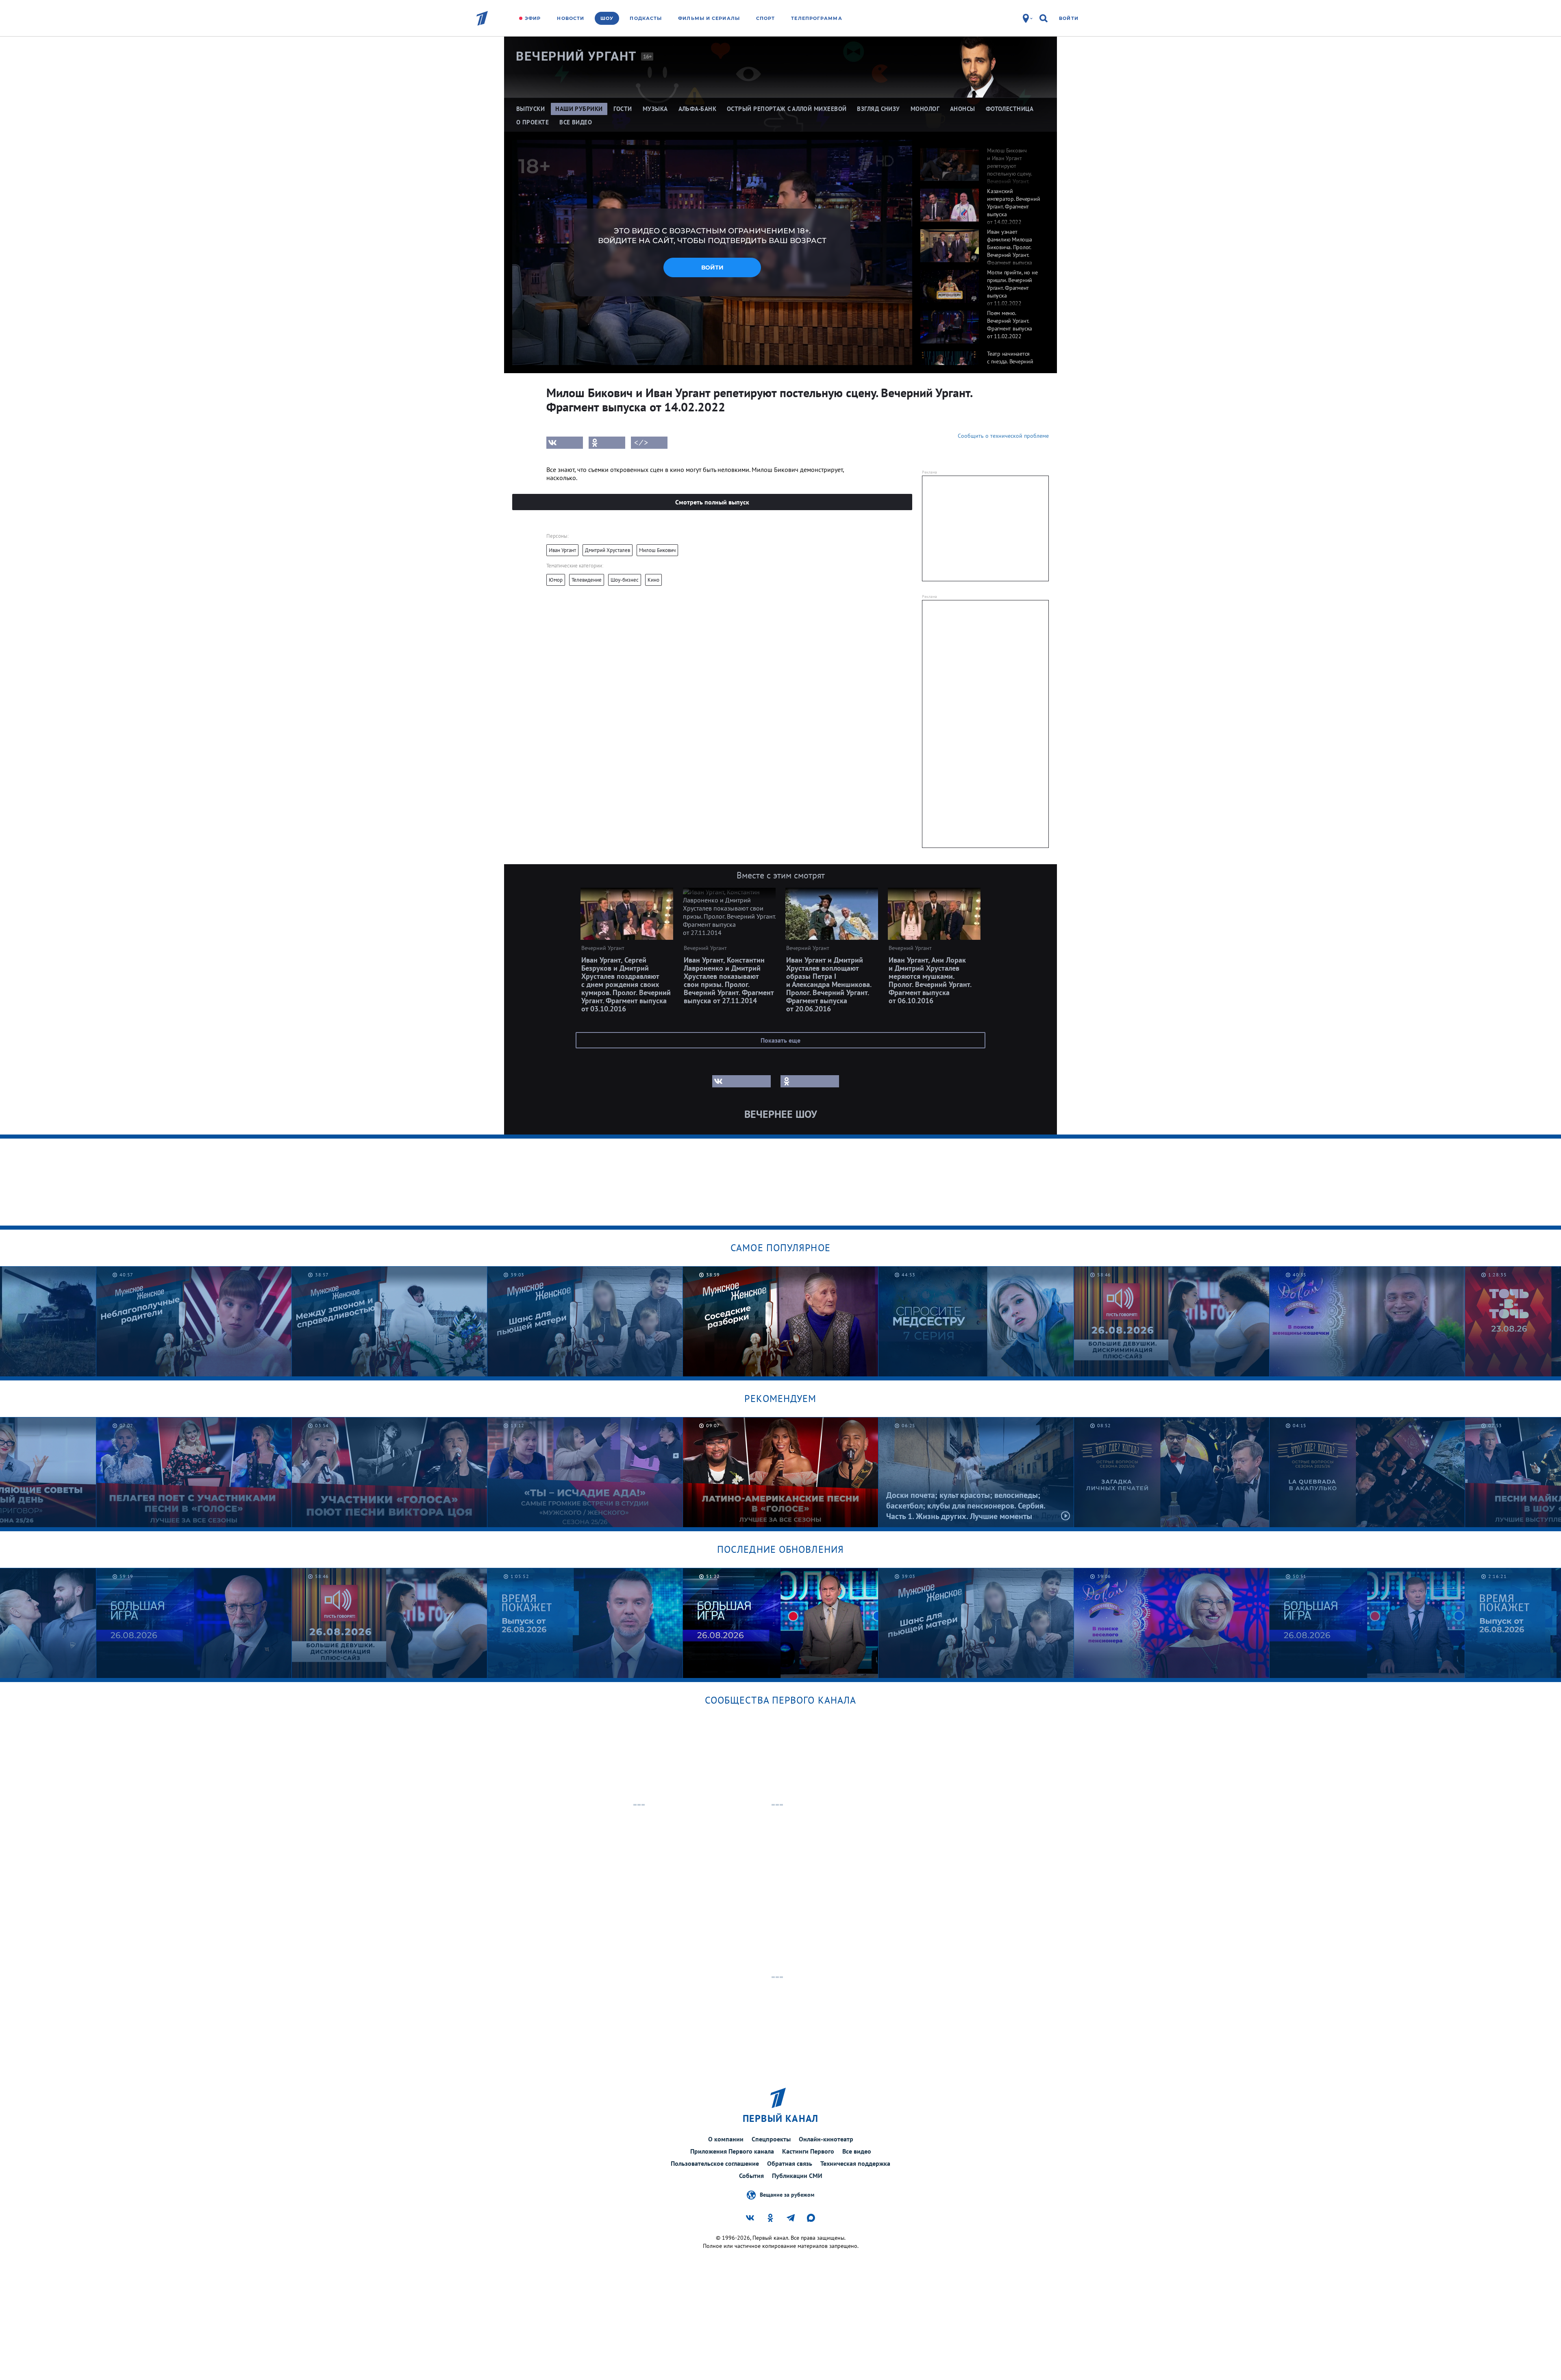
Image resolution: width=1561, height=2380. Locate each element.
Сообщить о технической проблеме (1003, 436)
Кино (653, 580)
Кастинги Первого (808, 2151)
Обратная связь (790, 2163)
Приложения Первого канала (732, 2151)
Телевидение (587, 580)
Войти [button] (712, 267)
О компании (726, 2139)
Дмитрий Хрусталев (608, 550)
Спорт (766, 18)
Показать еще (780, 1040)
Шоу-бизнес (625, 580)
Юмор (556, 580)
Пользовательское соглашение (715, 2163)
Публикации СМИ (797, 2176)
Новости (571, 18)
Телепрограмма (816, 18)
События (751, 2176)
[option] (981, 160)
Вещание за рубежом (787, 2194)
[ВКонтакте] (565, 443)
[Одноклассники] (607, 443)
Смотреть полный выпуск (712, 502)
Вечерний (576, 56)
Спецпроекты (771, 2139)
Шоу (607, 18)
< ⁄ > (641, 443)
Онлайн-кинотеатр (826, 2139)
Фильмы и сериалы (709, 18)
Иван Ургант (562, 550)
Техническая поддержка (855, 2163)
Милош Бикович (657, 550)
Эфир (533, 18)
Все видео (857, 2151)
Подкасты (646, 18)
